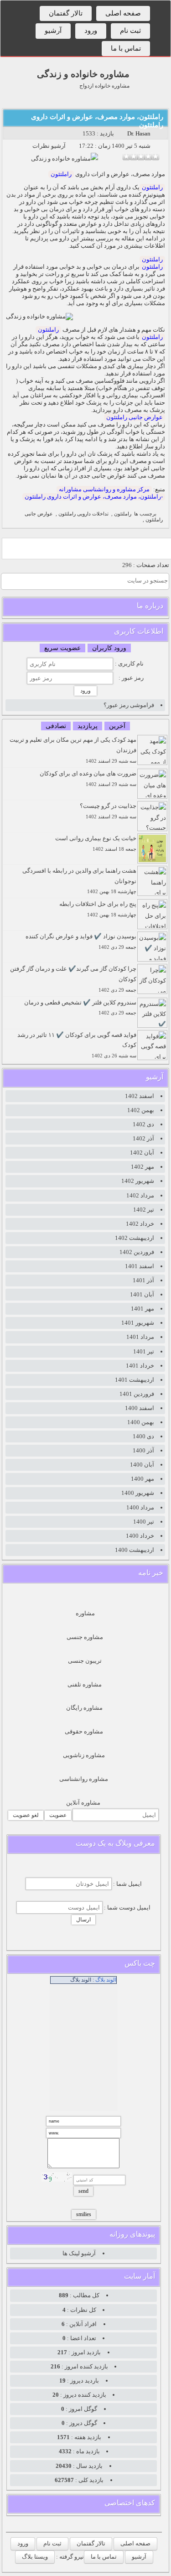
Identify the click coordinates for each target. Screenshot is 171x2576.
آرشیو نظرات (49, 146)
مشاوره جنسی (85, 1637)
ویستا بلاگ (35, 2557)
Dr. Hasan (139, 133)
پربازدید (88, 726)
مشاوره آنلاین (83, 1803)
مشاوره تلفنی (85, 1684)
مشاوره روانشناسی (84, 1779)
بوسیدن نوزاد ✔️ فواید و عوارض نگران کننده (81, 941)
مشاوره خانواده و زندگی (83, 74)
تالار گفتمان (66, 13)
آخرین (117, 726)
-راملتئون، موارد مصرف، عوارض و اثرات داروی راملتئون (94, 497)
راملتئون (61, 174)
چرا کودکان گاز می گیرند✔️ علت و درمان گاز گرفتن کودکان (73, 979)
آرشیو (53, 31)
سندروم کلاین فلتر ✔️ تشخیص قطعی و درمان (80, 1007)
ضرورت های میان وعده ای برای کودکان (88, 778)
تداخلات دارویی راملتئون (83, 514)
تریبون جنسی (85, 1661)
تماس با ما (126, 48)
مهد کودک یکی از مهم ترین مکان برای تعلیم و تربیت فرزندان (73, 750)
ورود (91, 31)
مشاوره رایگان (84, 1708)
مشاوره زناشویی (84, 1755)
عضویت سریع (62, 648)
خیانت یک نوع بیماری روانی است (96, 843)
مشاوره (85, 1613)
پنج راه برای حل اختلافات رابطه (98, 909)
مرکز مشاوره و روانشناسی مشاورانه (104, 489)
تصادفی (56, 726)
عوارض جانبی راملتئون (135, 417)
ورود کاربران (109, 648)
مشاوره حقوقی (84, 1731)
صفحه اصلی (123, 13)
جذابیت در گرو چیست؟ (108, 811)
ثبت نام (130, 31)
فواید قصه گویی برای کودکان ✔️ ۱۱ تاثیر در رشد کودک (77, 1045)
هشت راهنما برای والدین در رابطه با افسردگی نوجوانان (79, 881)
